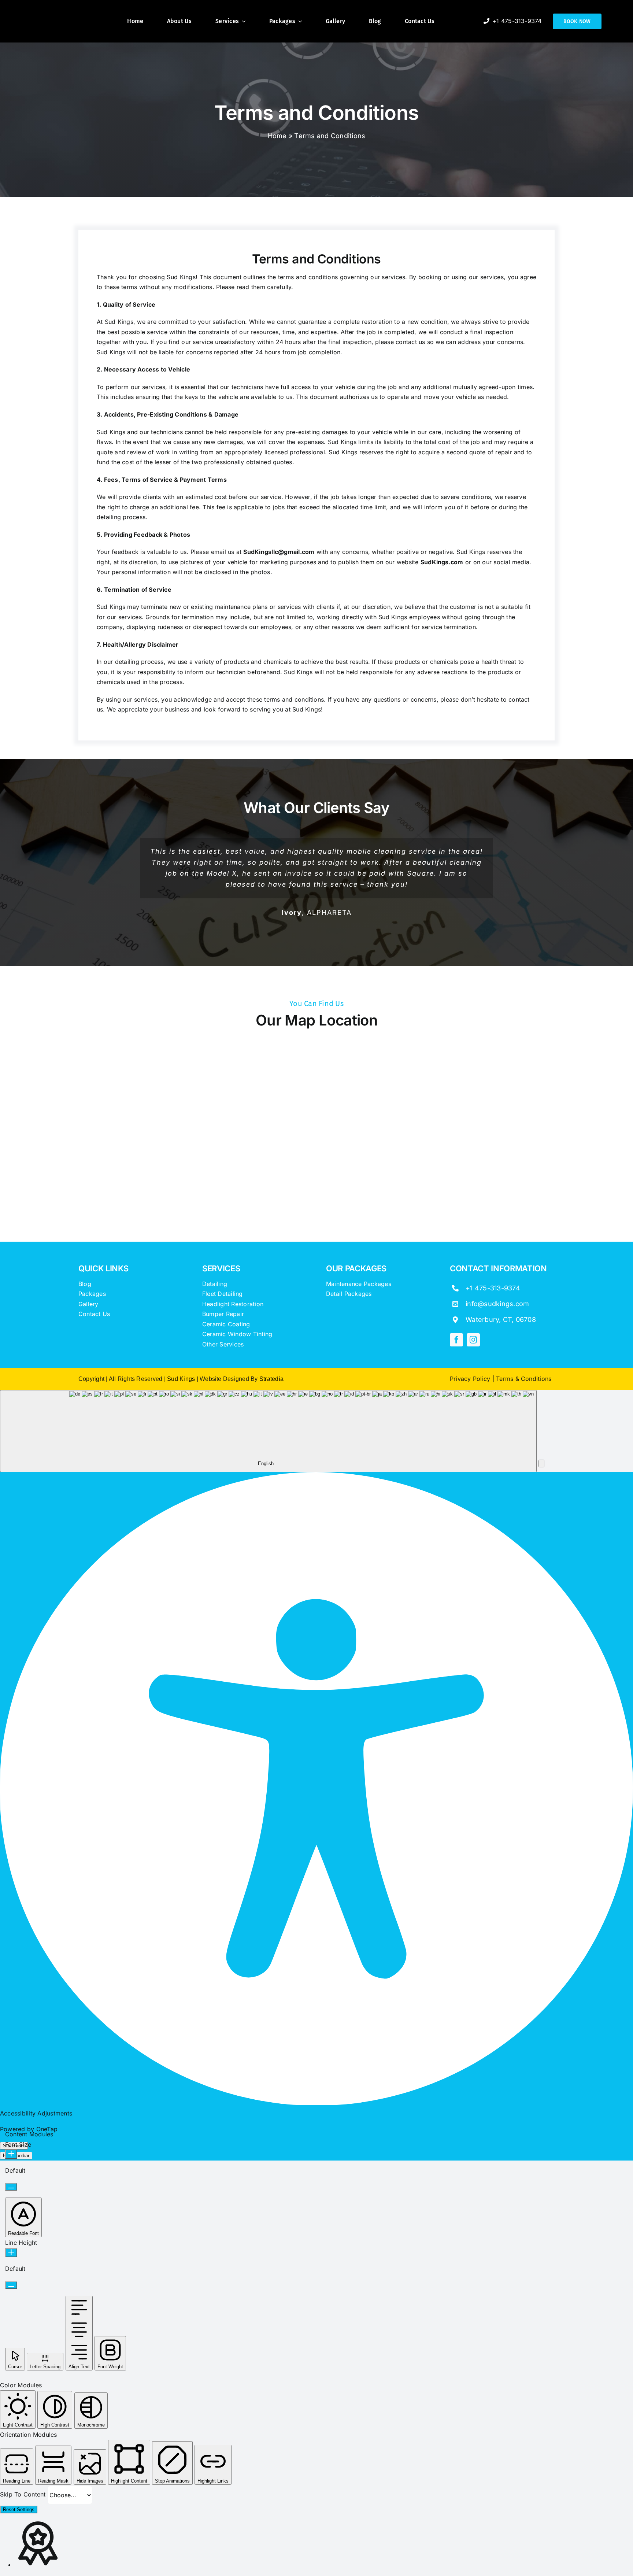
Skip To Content (24, 2494)
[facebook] (456, 1340)
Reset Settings (19, 2510)
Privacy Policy (470, 1379)
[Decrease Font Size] (11, 2187)
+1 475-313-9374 (493, 1288)
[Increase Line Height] (11, 2253)
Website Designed (224, 1379)
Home (277, 136)
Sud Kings (181, 277)
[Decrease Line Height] (11, 2285)
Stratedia (271, 1379)
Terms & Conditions (524, 1379)
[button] (541, 1463)
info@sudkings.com (497, 1304)
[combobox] (268, 1431)
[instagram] (473, 1340)
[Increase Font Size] (11, 2154)
